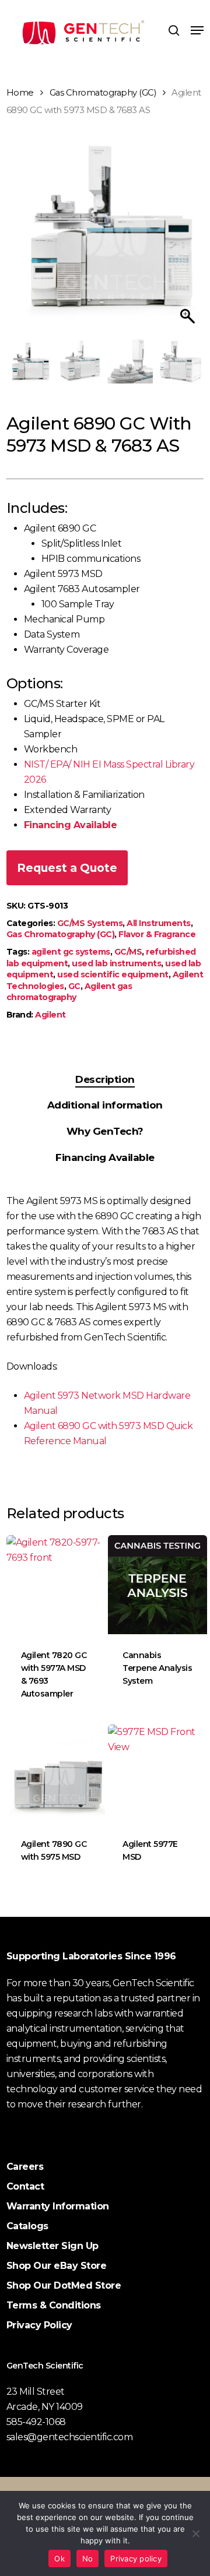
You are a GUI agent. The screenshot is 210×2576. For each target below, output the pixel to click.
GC (74, 986)
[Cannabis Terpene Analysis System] (157, 1585)
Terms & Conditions (54, 2305)
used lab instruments (116, 963)
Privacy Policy (39, 2325)
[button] (197, 30)
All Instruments (159, 923)
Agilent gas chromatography (69, 992)
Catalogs (27, 2226)
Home (20, 93)
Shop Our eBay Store (57, 2266)
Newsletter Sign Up (52, 2246)
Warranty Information (58, 2206)
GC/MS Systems (90, 923)
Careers (25, 2167)
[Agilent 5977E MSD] (157, 1774)
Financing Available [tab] (105, 1157)
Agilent (50, 1015)
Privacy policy (136, 2559)
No (88, 2559)
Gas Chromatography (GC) (103, 93)
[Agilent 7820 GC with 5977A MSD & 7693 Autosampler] (56, 1585)
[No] (195, 2533)
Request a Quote (67, 868)
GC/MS (128, 952)
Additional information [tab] (105, 1105)
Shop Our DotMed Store (64, 2285)
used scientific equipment (113, 974)
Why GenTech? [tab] (105, 1131)
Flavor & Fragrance (157, 934)
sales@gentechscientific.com (70, 2437)
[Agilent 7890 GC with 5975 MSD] (56, 1774)
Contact (25, 2186)
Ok (60, 2559)
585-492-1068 (36, 2422)
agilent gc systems (71, 952)
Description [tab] (105, 1079)
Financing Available (71, 825)
